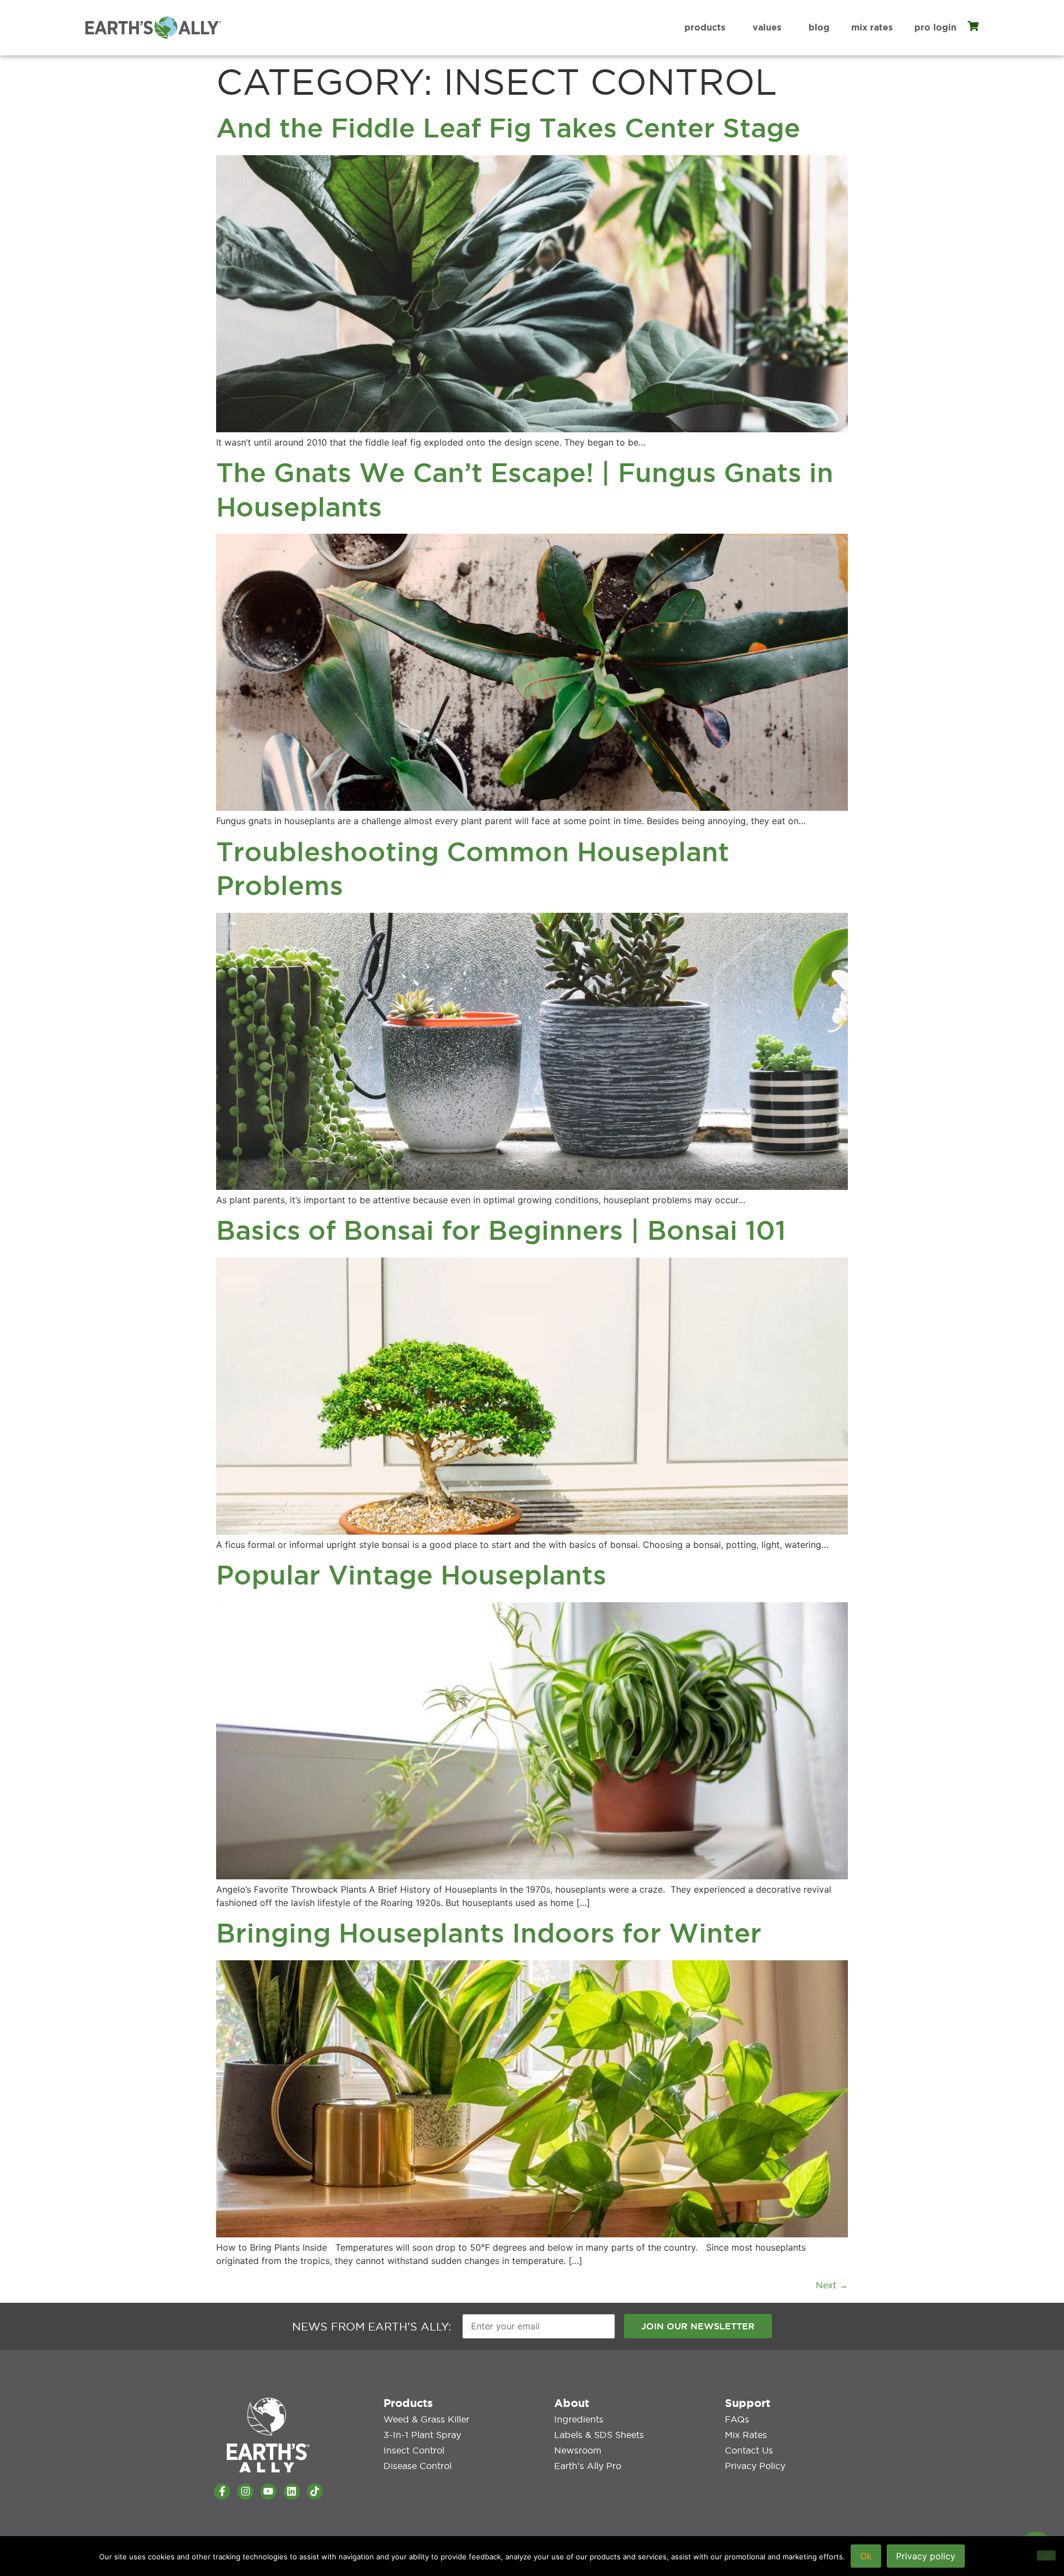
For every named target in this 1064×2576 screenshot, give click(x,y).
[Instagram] (245, 2491)
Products (705, 27)
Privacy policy (926, 2556)
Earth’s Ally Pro (588, 2466)
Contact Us (749, 2450)
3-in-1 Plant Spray (422, 2435)
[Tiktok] (315, 2491)
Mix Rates (872, 27)
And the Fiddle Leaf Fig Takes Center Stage (508, 128)
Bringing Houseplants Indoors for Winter (489, 1933)
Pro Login (935, 27)
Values (767, 27)
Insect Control (414, 2450)
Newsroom (578, 2450)
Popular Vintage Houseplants (411, 1575)
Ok (866, 2556)
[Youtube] (268, 2491)
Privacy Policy (755, 2466)
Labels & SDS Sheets (599, 2435)
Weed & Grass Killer (426, 2419)
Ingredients (579, 2419)
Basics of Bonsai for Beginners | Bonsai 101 (501, 1230)
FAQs (737, 2419)
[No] (1046, 2555)
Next (832, 2285)
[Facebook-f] (222, 2491)
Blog (819, 27)
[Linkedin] (292, 2491)
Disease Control (418, 2466)
